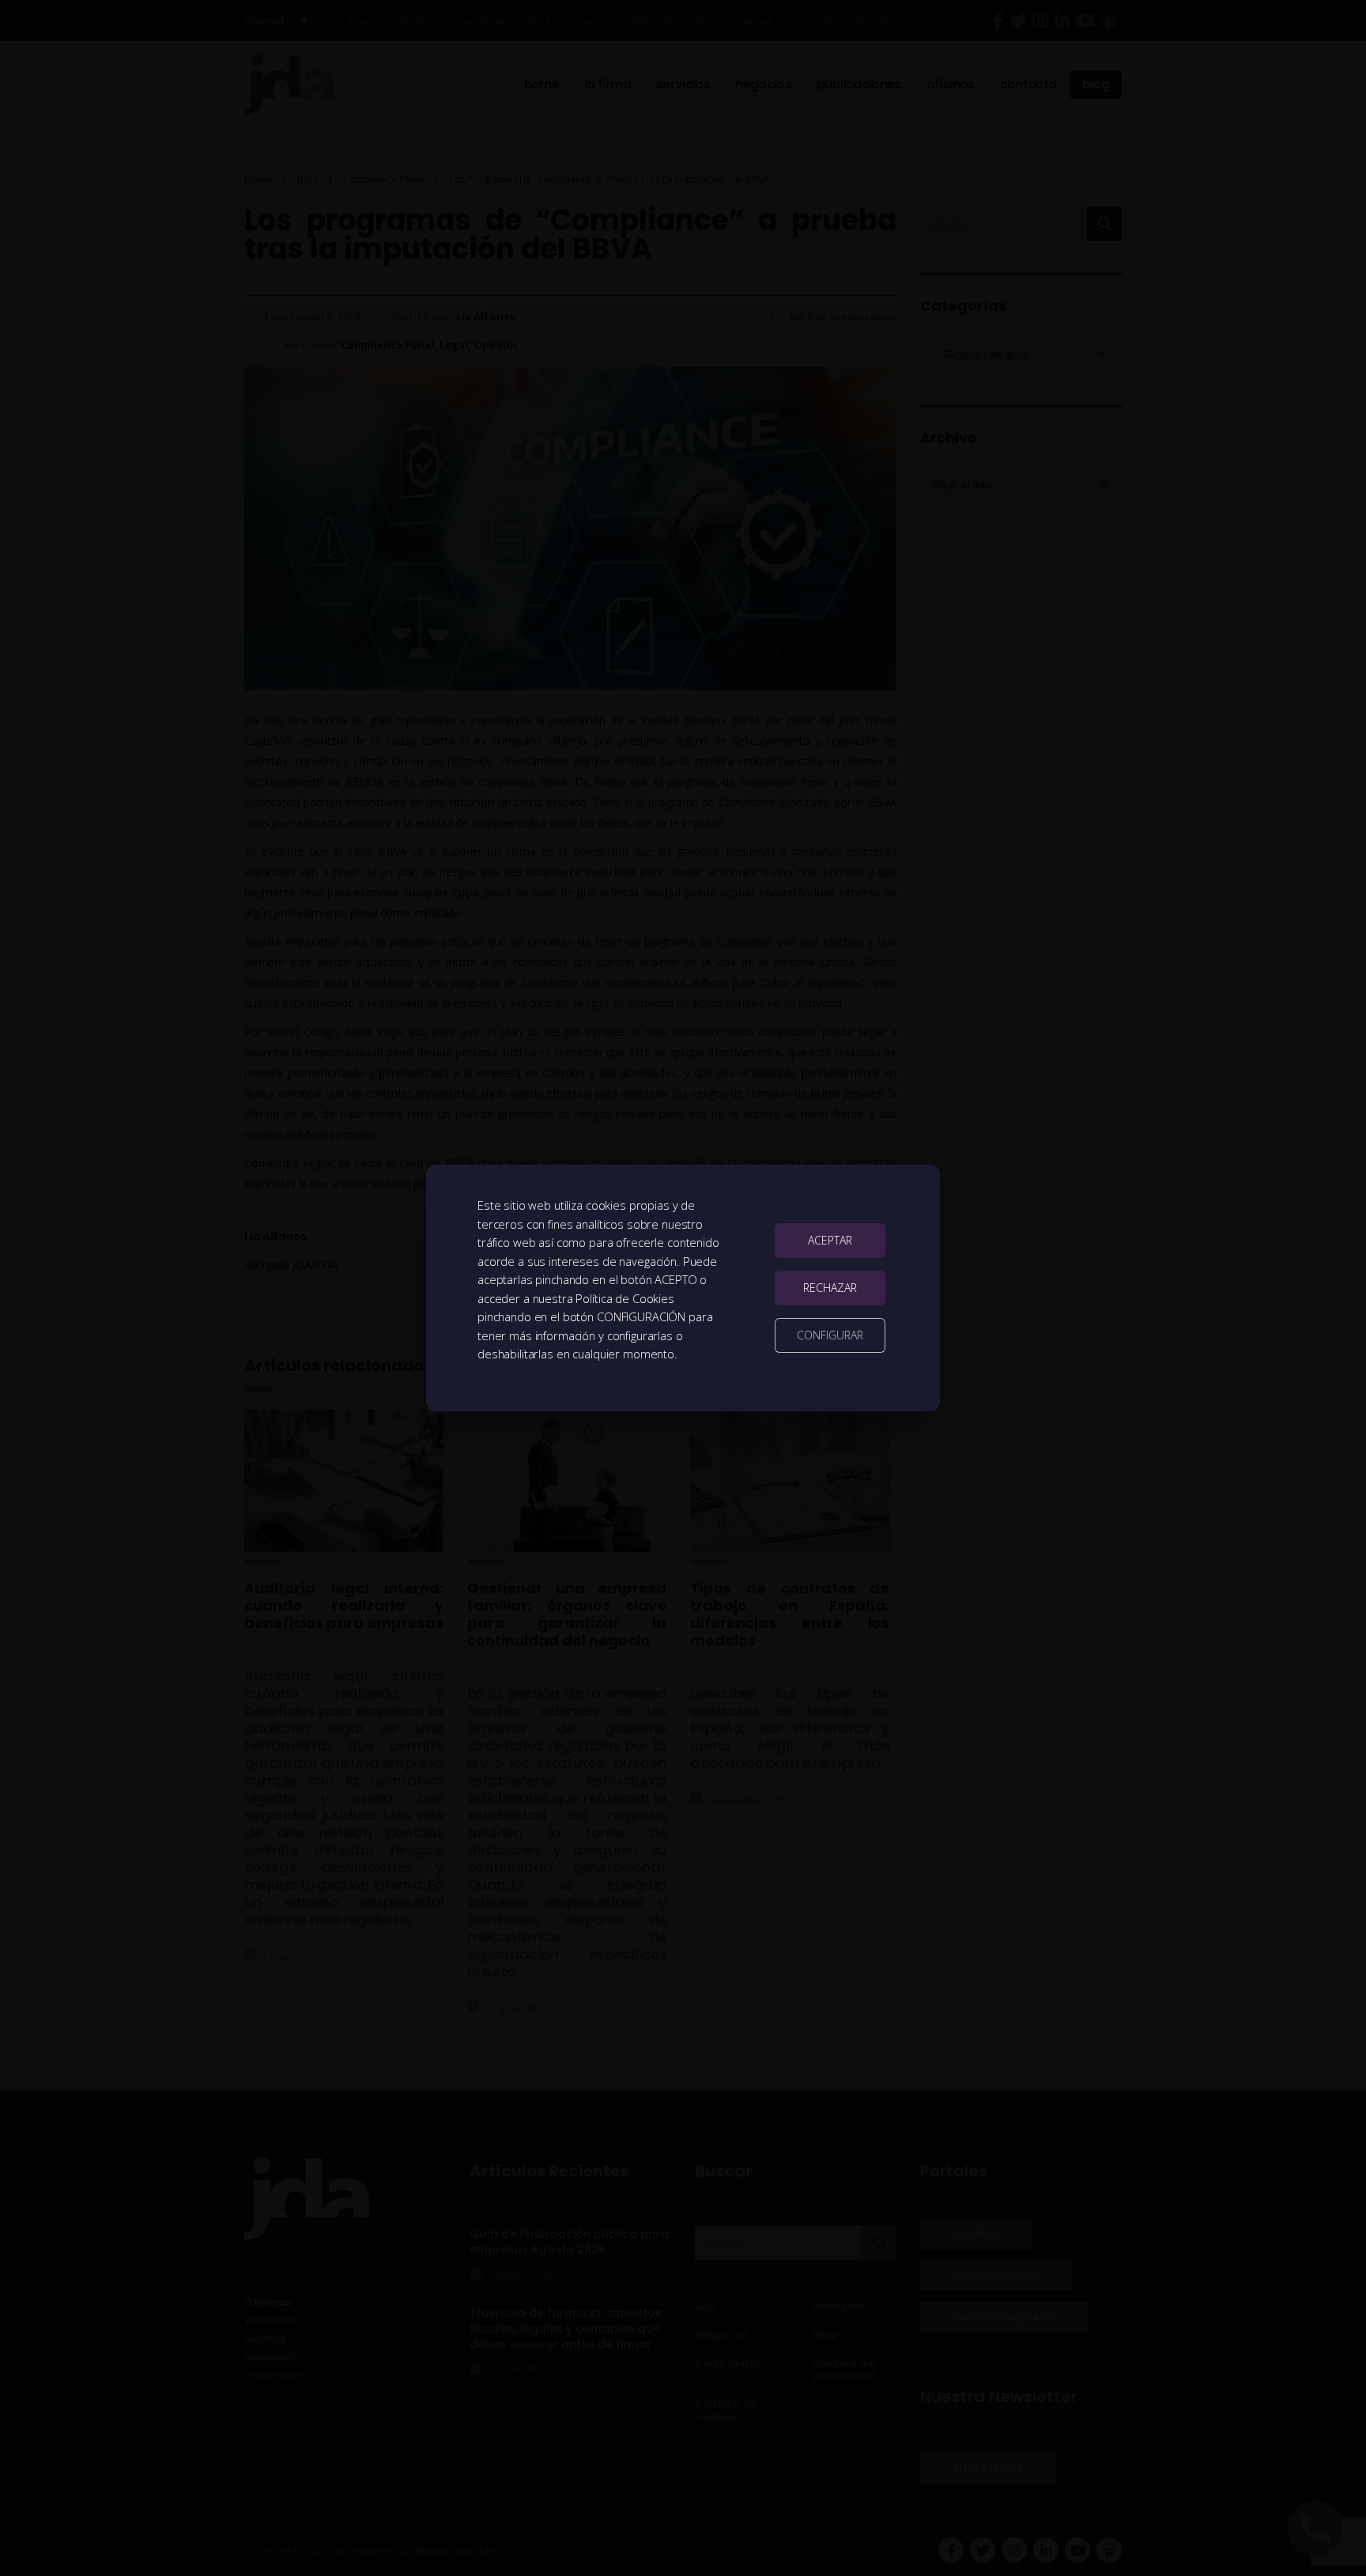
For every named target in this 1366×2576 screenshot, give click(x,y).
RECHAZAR (830, 1288)
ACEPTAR (830, 1240)
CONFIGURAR (830, 1335)
